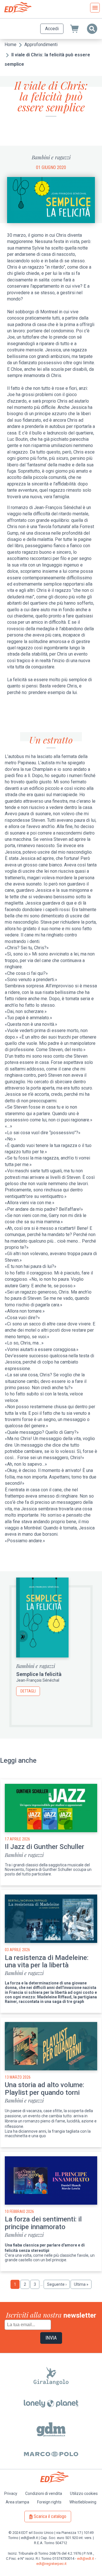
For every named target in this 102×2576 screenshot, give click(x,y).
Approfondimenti (41, 45)
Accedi (52, 29)
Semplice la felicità (39, 1674)
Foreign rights (49, 2502)
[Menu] (95, 8)
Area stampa (17, 2502)
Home (10, 45)
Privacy (11, 2493)
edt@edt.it (86, 2559)
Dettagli (28, 1691)
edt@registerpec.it (51, 2564)
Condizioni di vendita (44, 2493)
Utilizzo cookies (84, 2493)
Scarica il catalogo (50, 2516)
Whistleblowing (83, 2502)
